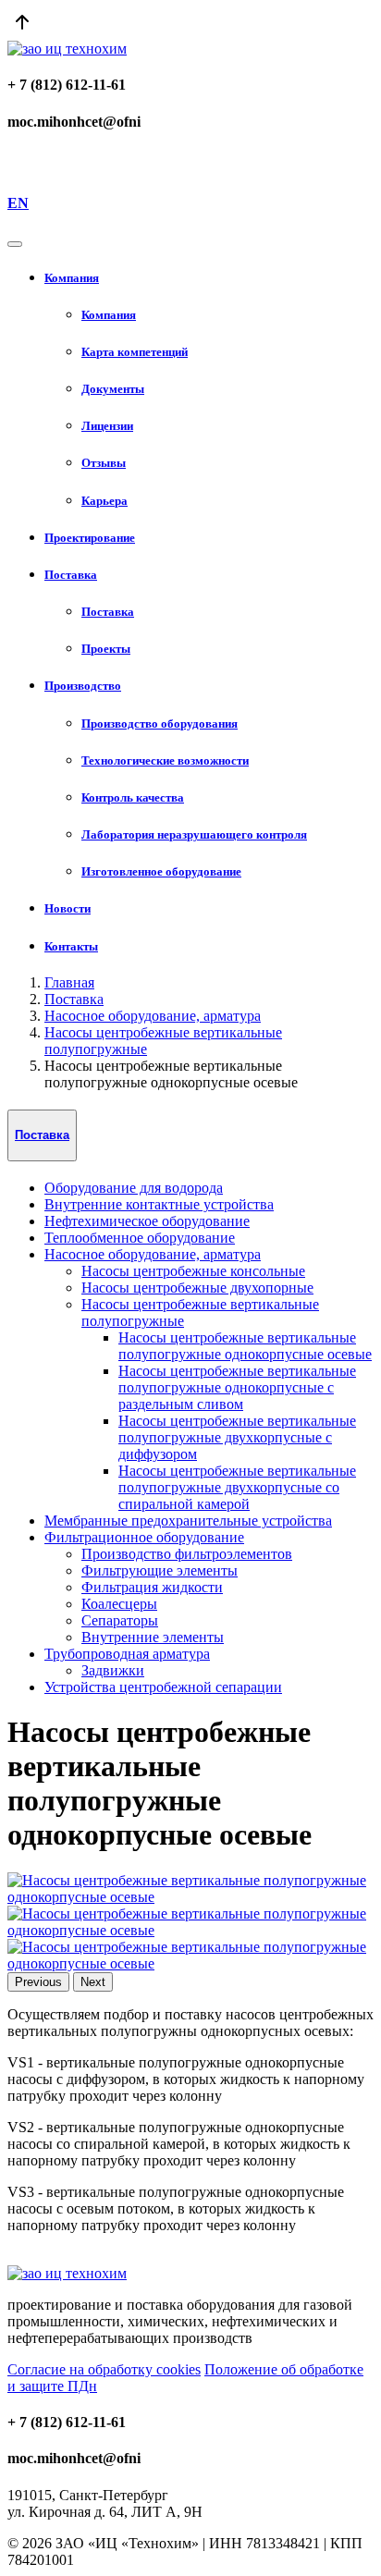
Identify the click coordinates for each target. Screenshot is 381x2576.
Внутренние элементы (153, 1637)
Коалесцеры (119, 1604)
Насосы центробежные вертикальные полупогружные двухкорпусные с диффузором (237, 1437)
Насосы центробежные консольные (193, 1271)
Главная (69, 982)
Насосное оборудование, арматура (153, 1016)
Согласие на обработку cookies (104, 2369)
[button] (209, 278)
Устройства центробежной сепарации (163, 1687)
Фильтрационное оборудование (144, 1537)
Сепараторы (120, 1620)
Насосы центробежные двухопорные (197, 1288)
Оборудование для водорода (134, 1188)
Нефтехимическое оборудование (147, 1221)
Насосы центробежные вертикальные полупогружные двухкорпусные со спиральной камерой (237, 1487)
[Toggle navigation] (15, 244)
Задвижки (113, 1670)
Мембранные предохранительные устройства (188, 1521)
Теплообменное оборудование (140, 1238)
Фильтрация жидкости (152, 1587)
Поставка (74, 999)
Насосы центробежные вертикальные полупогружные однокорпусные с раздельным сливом (237, 1387)
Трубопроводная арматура (127, 1654)
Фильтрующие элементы (160, 1570)
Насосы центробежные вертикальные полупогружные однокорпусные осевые (245, 1346)
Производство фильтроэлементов (187, 1554)
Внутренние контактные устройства (159, 1204)
